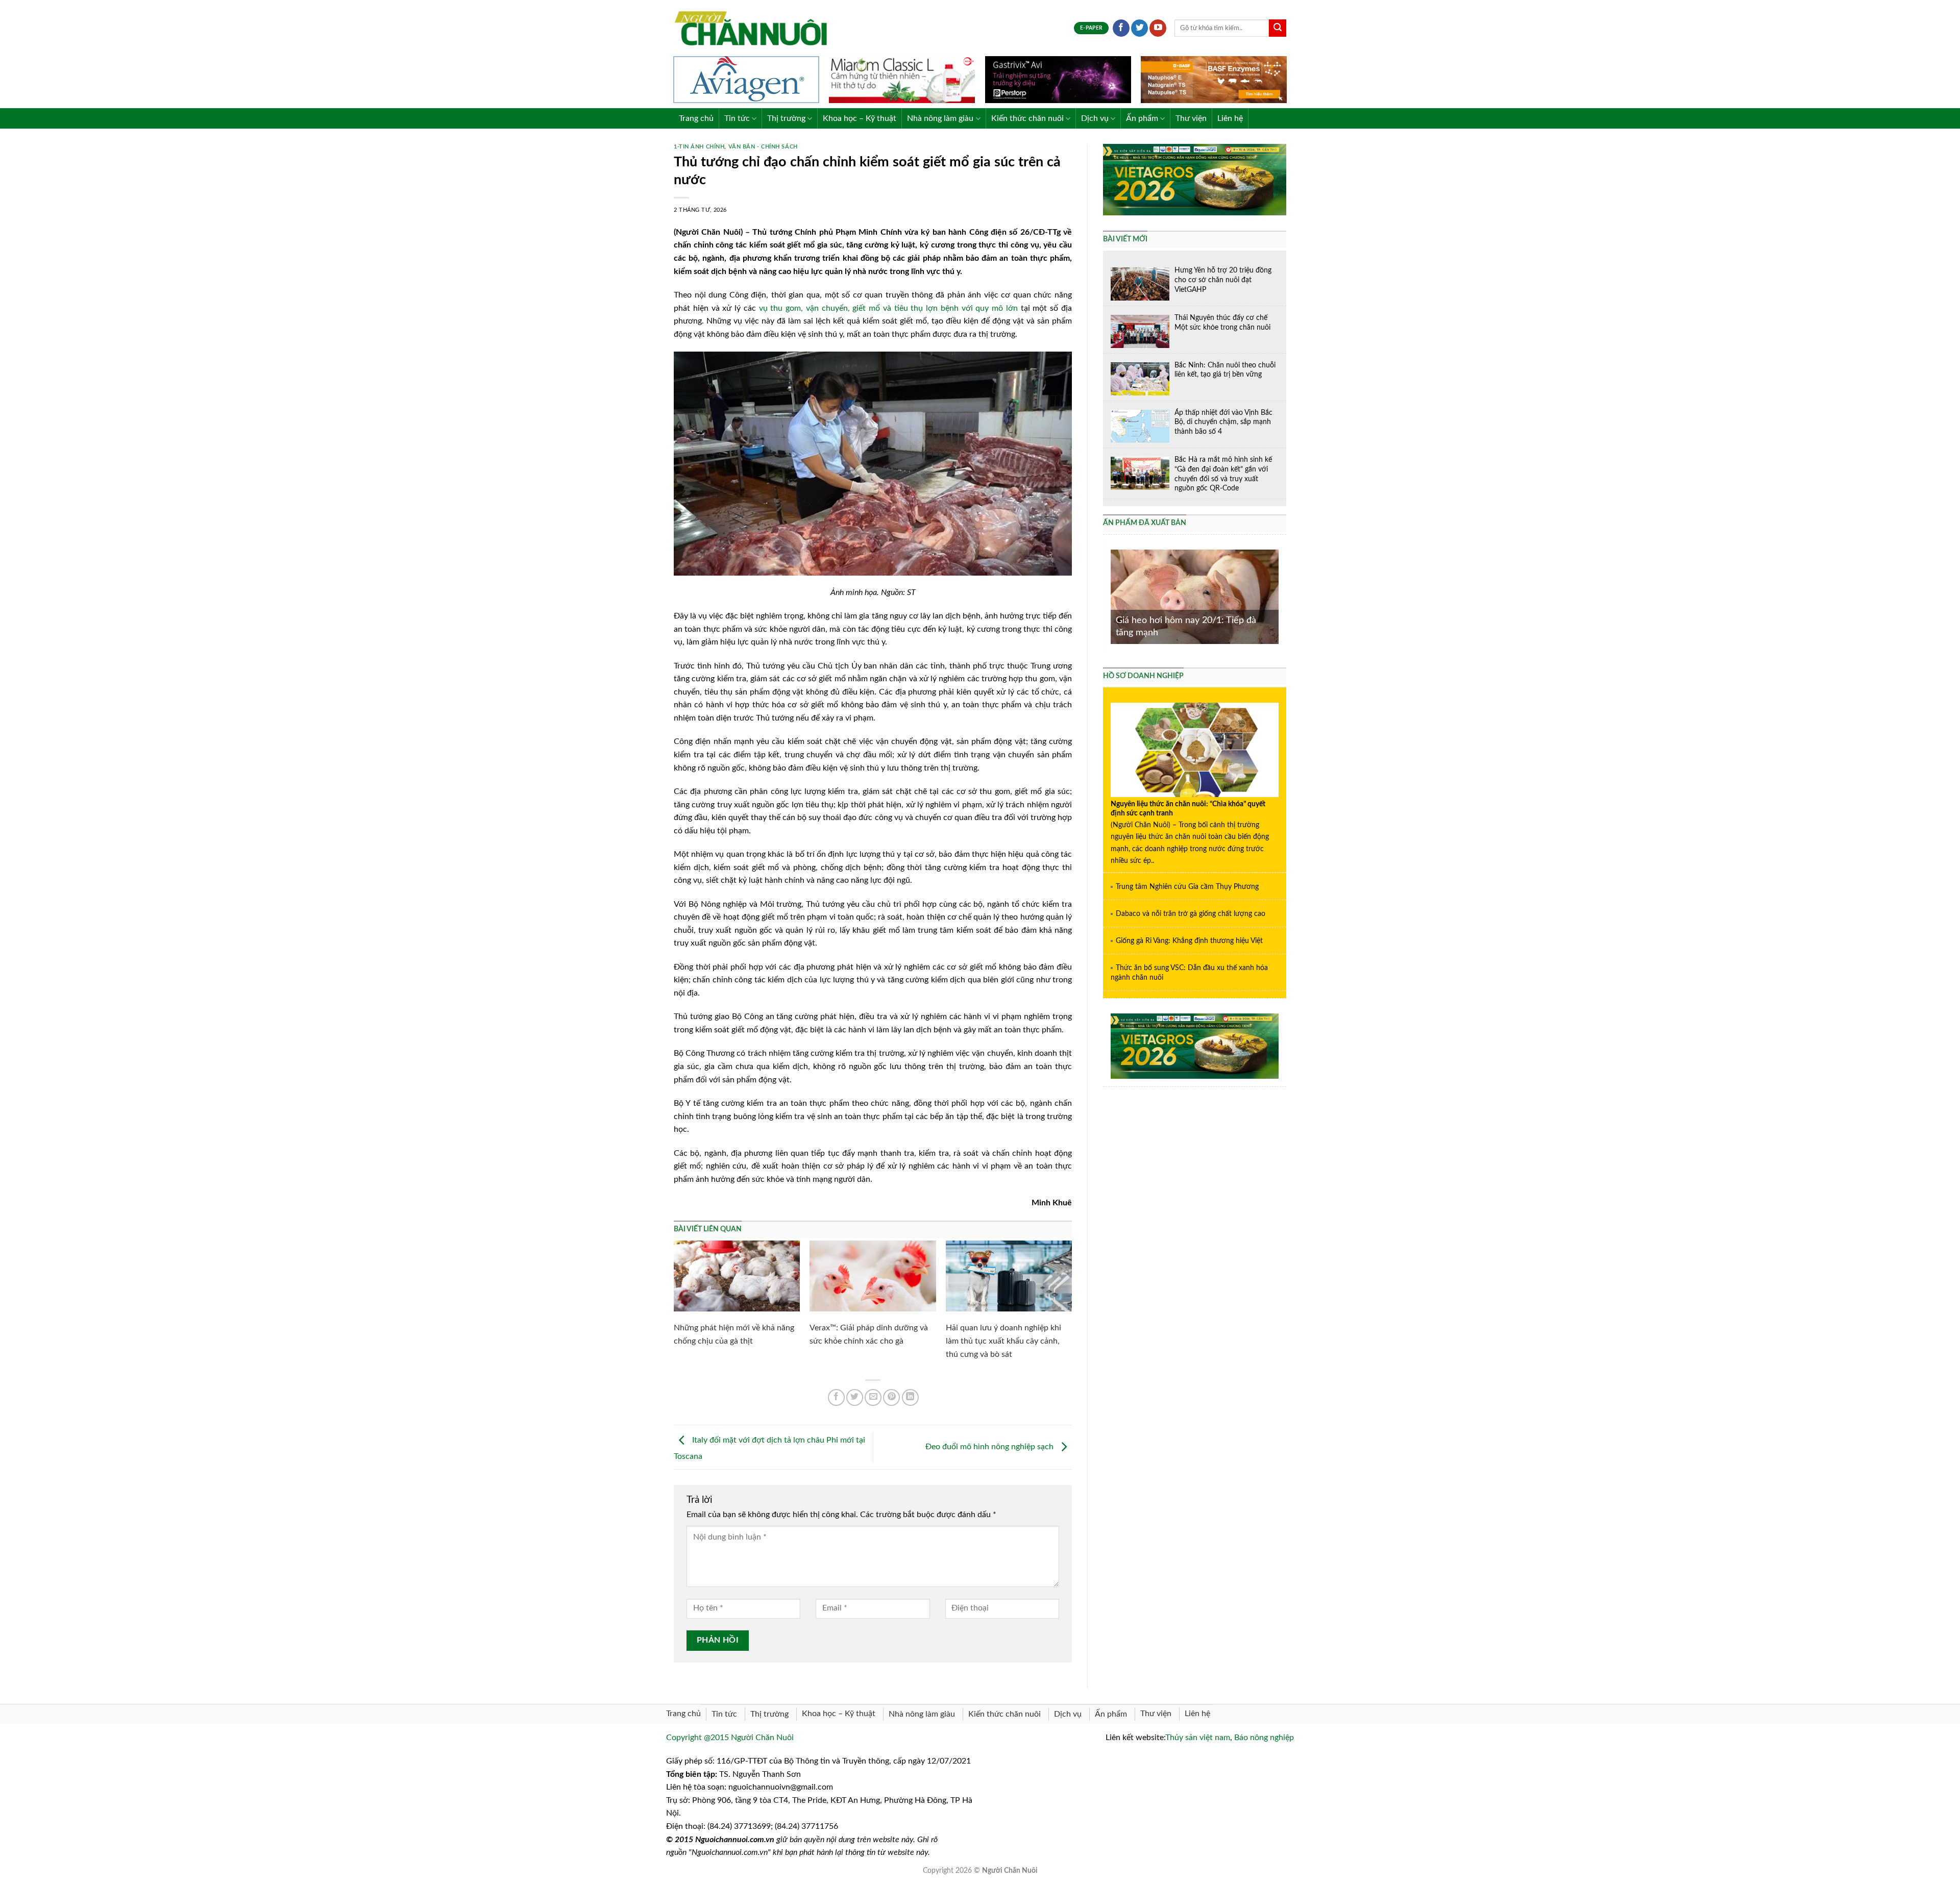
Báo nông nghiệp (1264, 1738)
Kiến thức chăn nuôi (1027, 118)
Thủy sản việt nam (1198, 1738)
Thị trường (786, 118)
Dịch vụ (1095, 118)
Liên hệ (1230, 118)
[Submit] (1278, 28)
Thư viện (1191, 118)
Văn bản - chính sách (763, 147)
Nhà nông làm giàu (940, 118)
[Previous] (1109, 596)
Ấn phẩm (1142, 118)
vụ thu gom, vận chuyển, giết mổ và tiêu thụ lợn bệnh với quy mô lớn (888, 308)
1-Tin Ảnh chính (699, 147)
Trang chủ (696, 118)
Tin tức (737, 118)
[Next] (1281, 596)
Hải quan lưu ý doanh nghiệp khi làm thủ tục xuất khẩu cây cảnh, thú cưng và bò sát (1003, 1341)
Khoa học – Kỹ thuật (860, 118)
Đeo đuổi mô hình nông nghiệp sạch (990, 1447)
